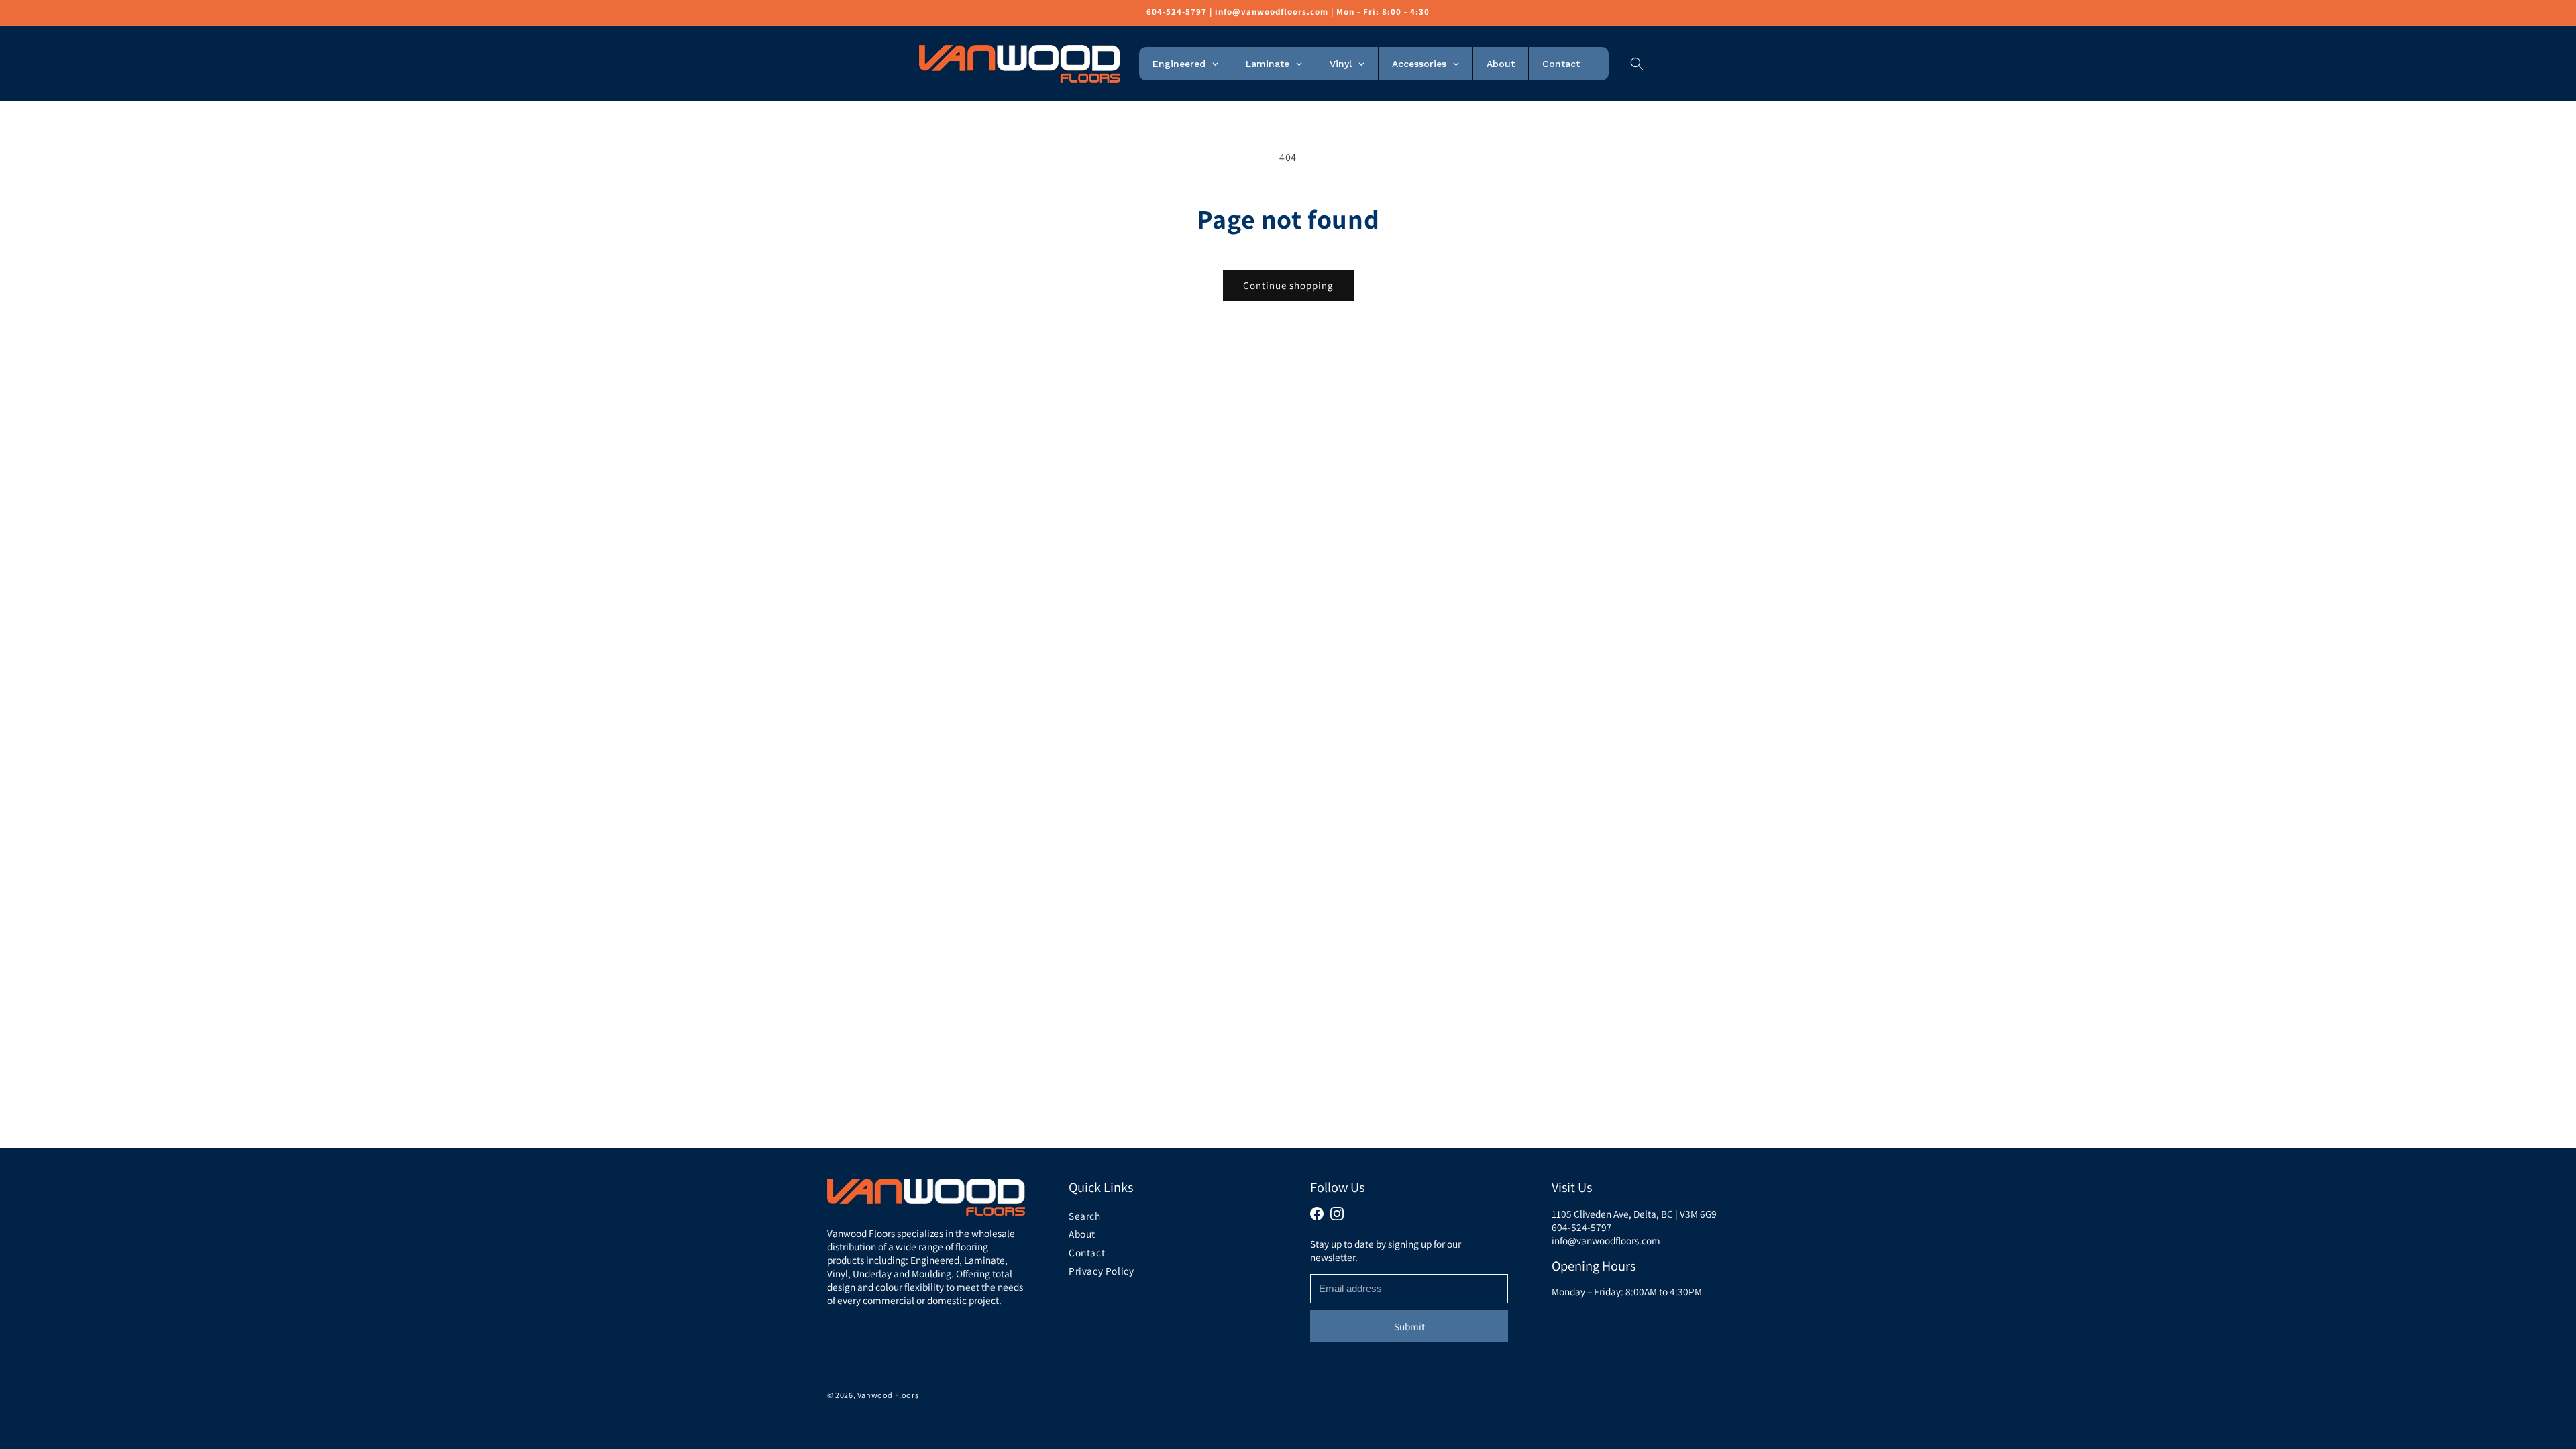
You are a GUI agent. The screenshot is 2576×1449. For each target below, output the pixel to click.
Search (1085, 1216)
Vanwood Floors (887, 1395)
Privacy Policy (1101, 1271)
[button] (1637, 64)
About (1082, 1234)
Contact (1087, 1252)
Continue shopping (1288, 285)
